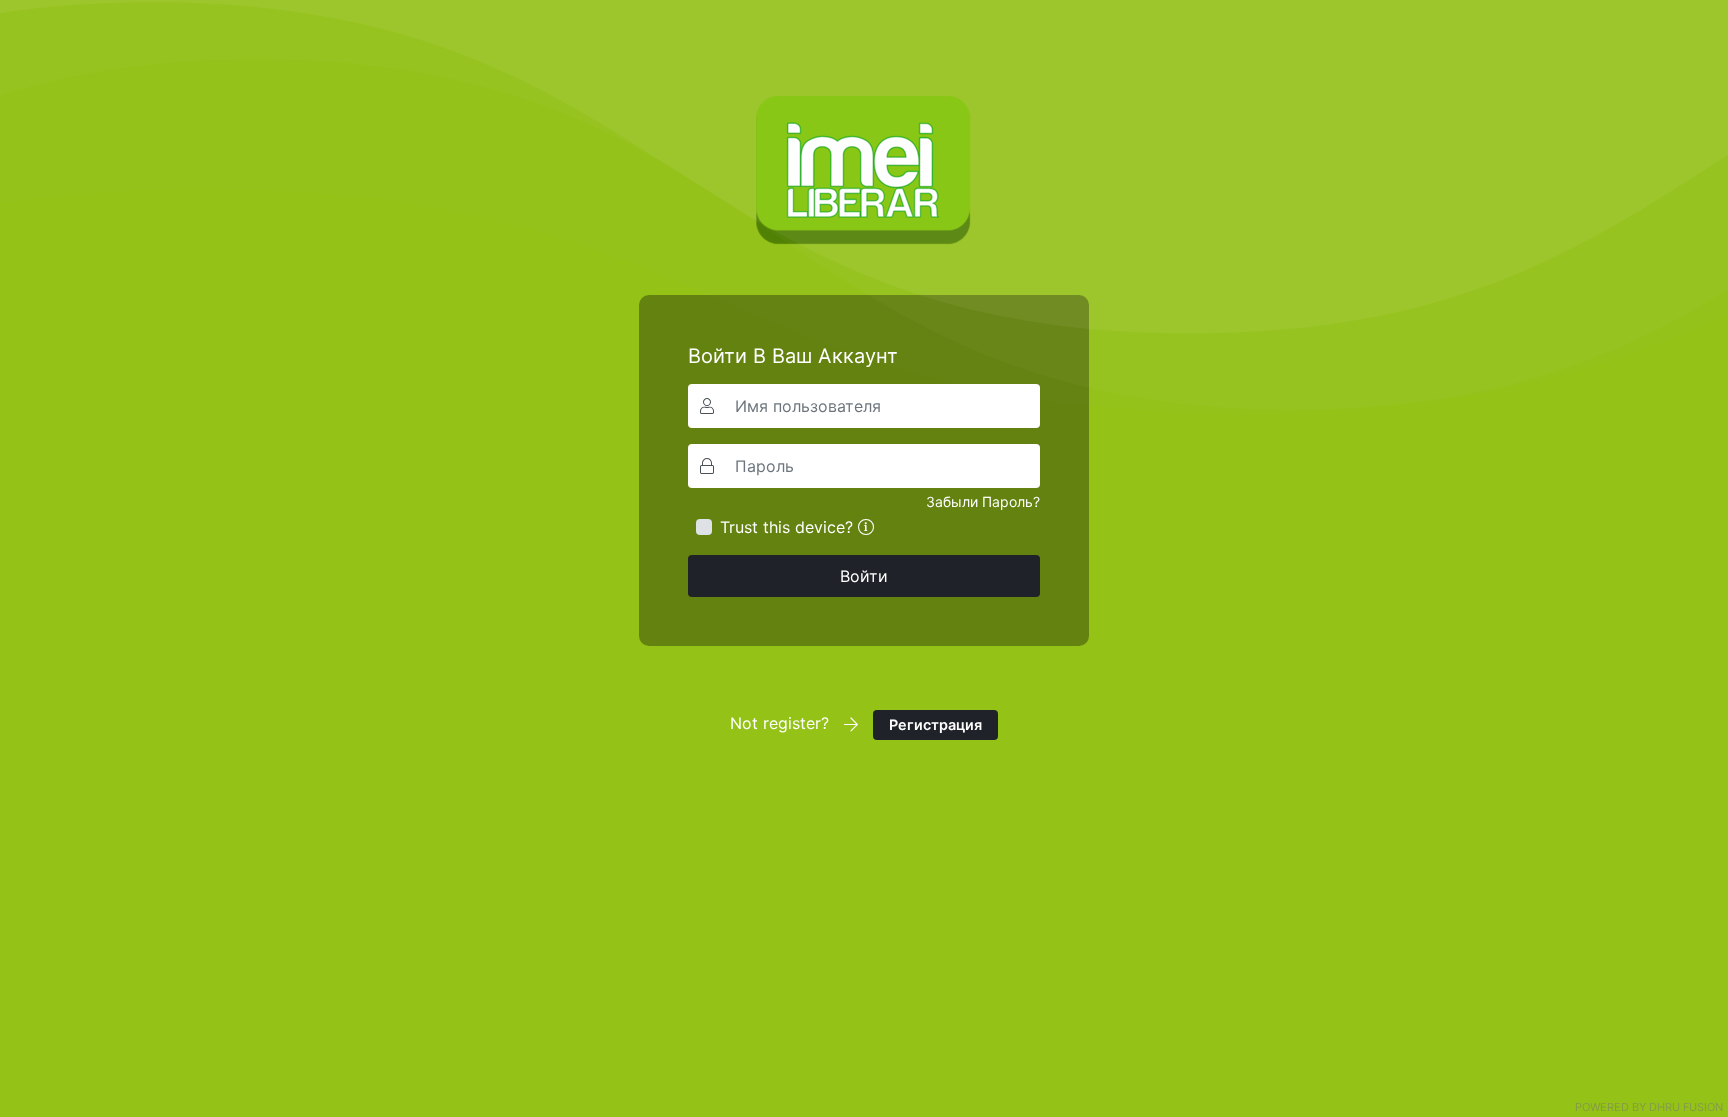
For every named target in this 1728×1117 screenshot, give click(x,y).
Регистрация (935, 724)
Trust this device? (786, 527)
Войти (864, 576)
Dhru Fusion (1686, 1107)
